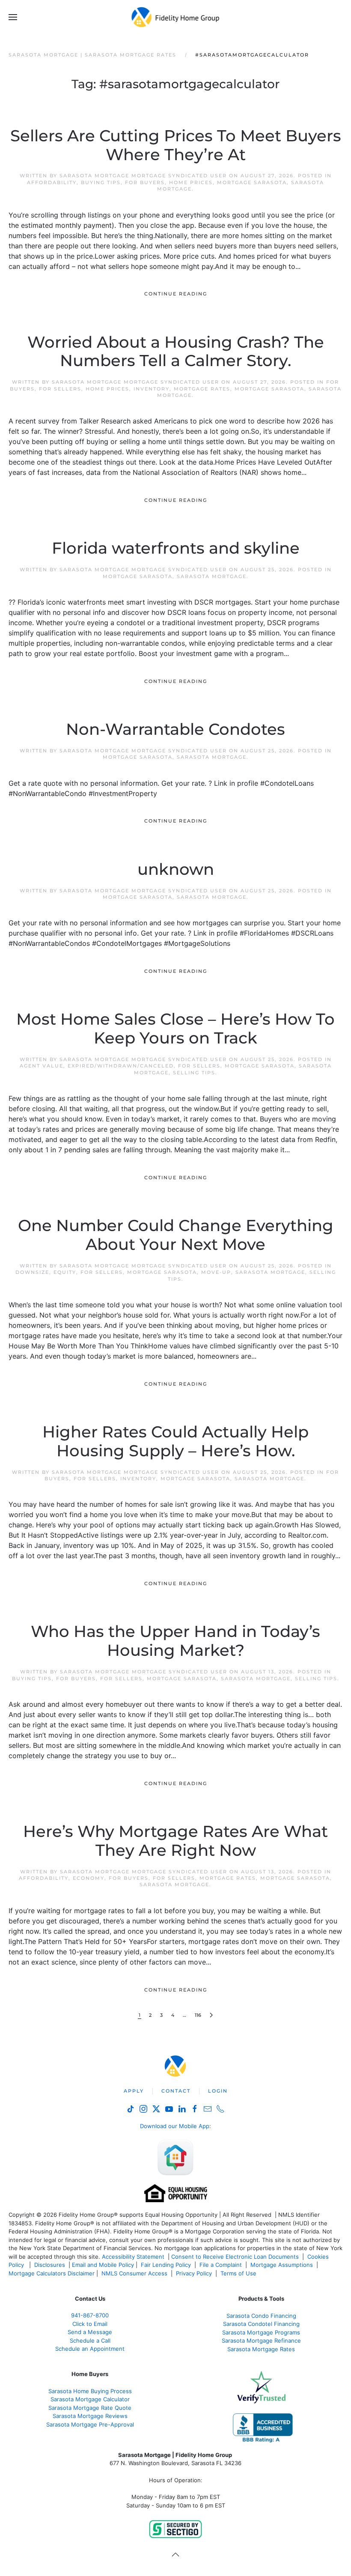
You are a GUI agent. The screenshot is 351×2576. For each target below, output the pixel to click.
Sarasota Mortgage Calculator (90, 2399)
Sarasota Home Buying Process (90, 2391)
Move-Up (216, 1272)
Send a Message (90, 2332)
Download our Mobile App (175, 2126)
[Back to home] (176, 17)
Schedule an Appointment (90, 2349)
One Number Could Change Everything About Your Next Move (176, 1235)
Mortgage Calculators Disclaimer (52, 2273)
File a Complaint (222, 2265)
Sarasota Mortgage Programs (261, 2332)
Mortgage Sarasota (252, 182)
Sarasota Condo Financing (261, 2316)
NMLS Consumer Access (134, 2273)
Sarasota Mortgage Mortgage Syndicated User (143, 176)
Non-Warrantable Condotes (175, 729)
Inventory (152, 389)
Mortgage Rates (202, 389)
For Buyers (145, 182)
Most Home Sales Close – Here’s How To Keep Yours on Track (175, 1029)
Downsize (32, 1272)
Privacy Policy (194, 2273)
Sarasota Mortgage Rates (261, 2349)
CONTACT (176, 2091)
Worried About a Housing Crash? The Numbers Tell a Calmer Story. (176, 352)
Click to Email (90, 2324)
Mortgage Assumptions (282, 2265)
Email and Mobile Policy (103, 2265)
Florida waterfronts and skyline (176, 548)
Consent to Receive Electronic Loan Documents (235, 2257)
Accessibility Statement (133, 2257)
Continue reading (176, 294)
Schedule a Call (90, 2340)
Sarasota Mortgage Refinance (261, 2340)
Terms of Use (239, 2273)
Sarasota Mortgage (212, 576)
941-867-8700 (90, 2315)
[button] (13, 17)
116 (198, 2015)
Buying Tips (101, 182)
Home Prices (191, 182)
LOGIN (218, 2091)
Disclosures (50, 2265)
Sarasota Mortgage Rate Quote (90, 2408)
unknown (176, 869)
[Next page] (211, 2015)
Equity (65, 1272)
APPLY (134, 2091)
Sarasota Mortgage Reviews (90, 2416)
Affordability (52, 182)
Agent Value (42, 1066)
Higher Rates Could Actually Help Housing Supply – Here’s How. (175, 1441)
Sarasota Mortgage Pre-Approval (90, 2424)
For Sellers (60, 389)
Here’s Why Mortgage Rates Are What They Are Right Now (175, 1841)
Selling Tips (194, 1073)
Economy (89, 1878)
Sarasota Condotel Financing (261, 2324)
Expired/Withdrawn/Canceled (121, 1066)
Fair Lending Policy (166, 2265)
